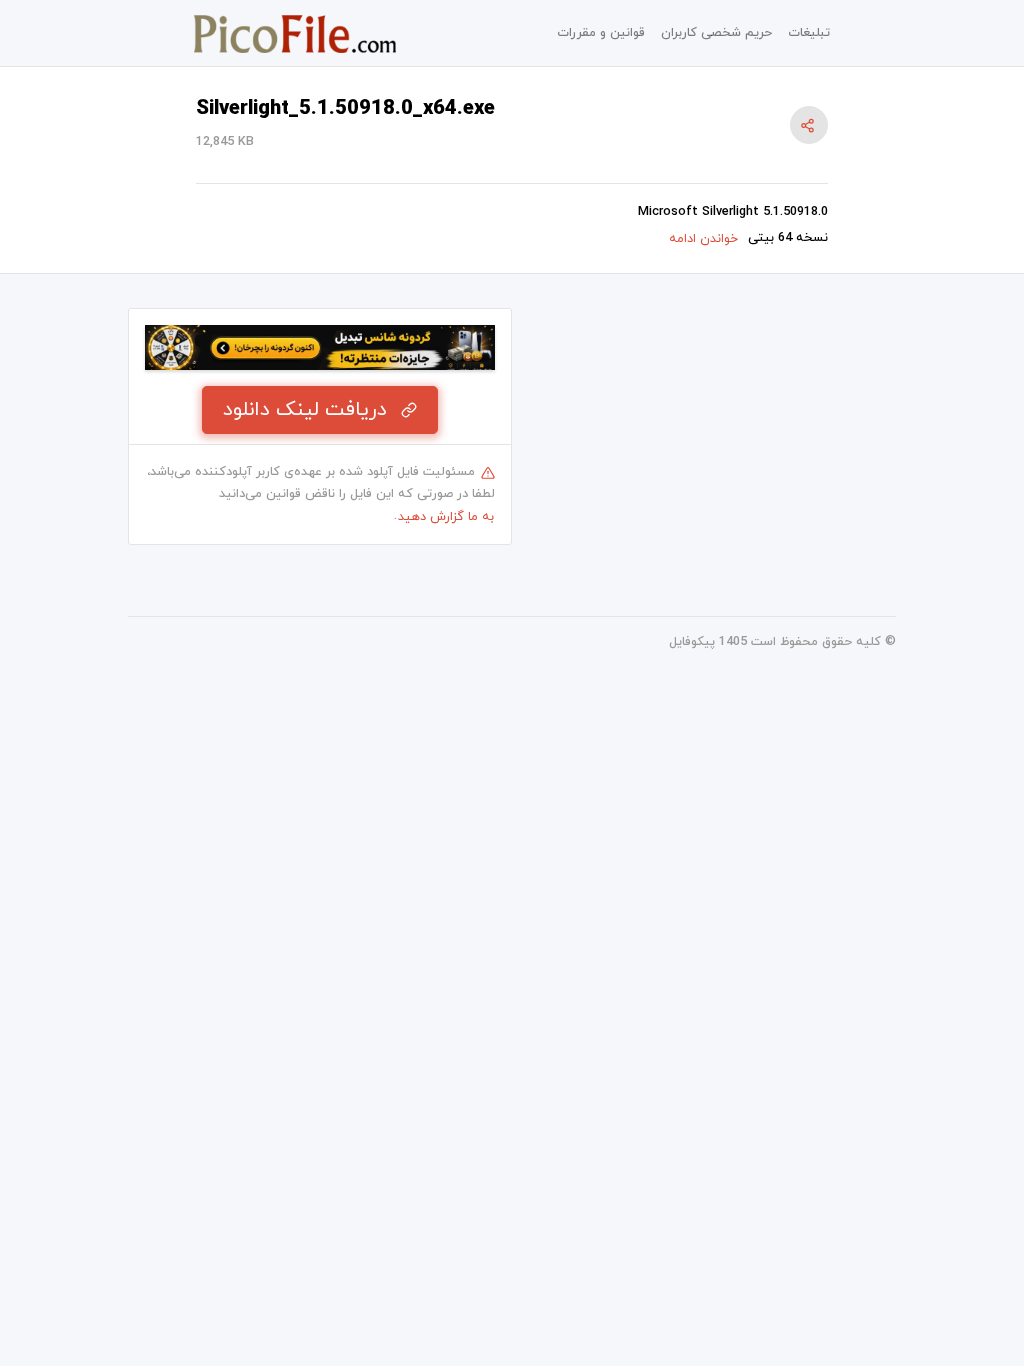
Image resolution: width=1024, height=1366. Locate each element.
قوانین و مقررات (601, 33)
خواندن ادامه (703, 239)
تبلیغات (809, 33)
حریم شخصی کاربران (716, 33)
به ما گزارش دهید (446, 517)
